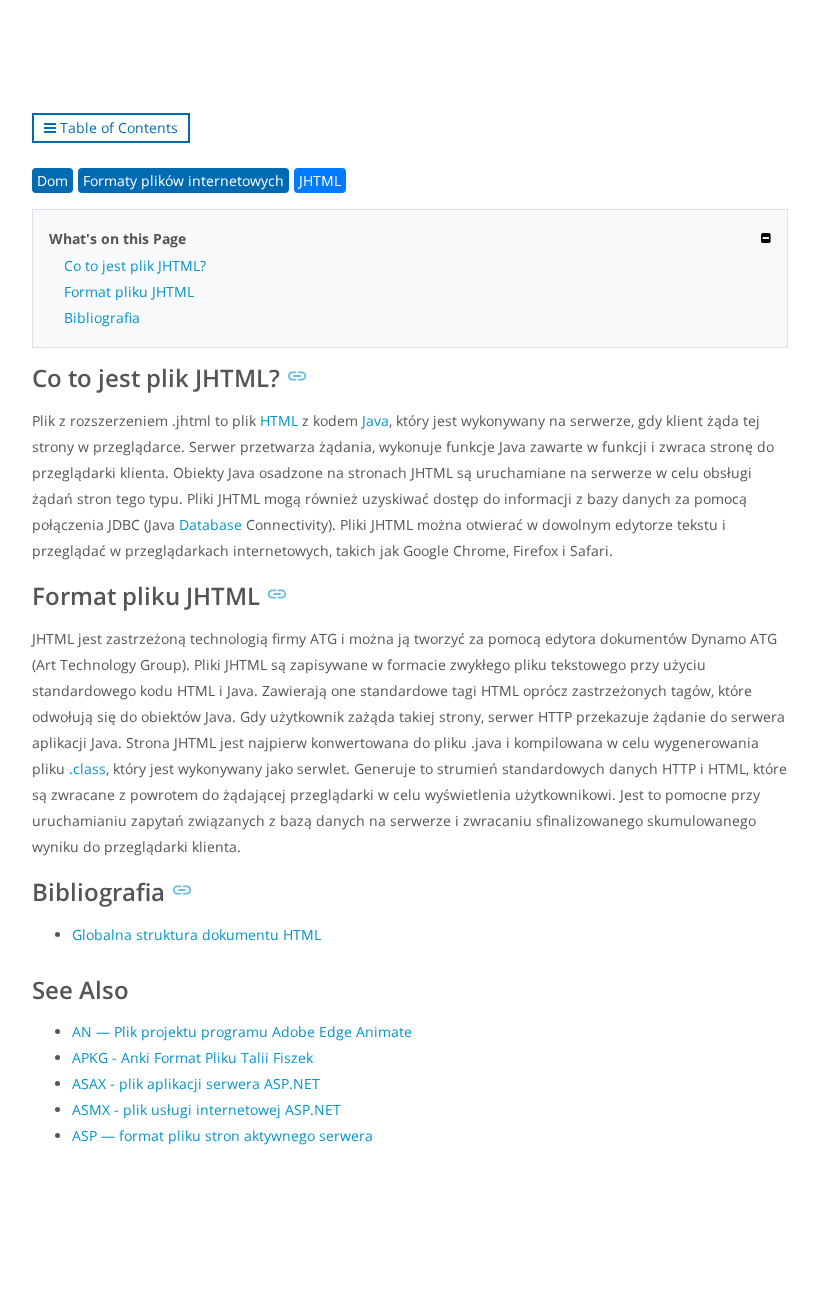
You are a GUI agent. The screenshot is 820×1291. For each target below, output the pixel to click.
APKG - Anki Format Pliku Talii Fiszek (192, 1057)
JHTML (320, 180)
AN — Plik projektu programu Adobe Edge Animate (242, 1031)
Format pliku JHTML (129, 291)
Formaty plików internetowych (183, 180)
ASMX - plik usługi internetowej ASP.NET (206, 1109)
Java (375, 420)
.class (87, 768)
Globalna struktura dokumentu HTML (196, 934)
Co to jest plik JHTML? (135, 265)
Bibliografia (102, 317)
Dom (52, 180)
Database (210, 524)
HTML (279, 420)
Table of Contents (117, 127)
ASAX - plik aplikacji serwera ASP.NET (196, 1083)
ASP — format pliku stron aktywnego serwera (222, 1135)
